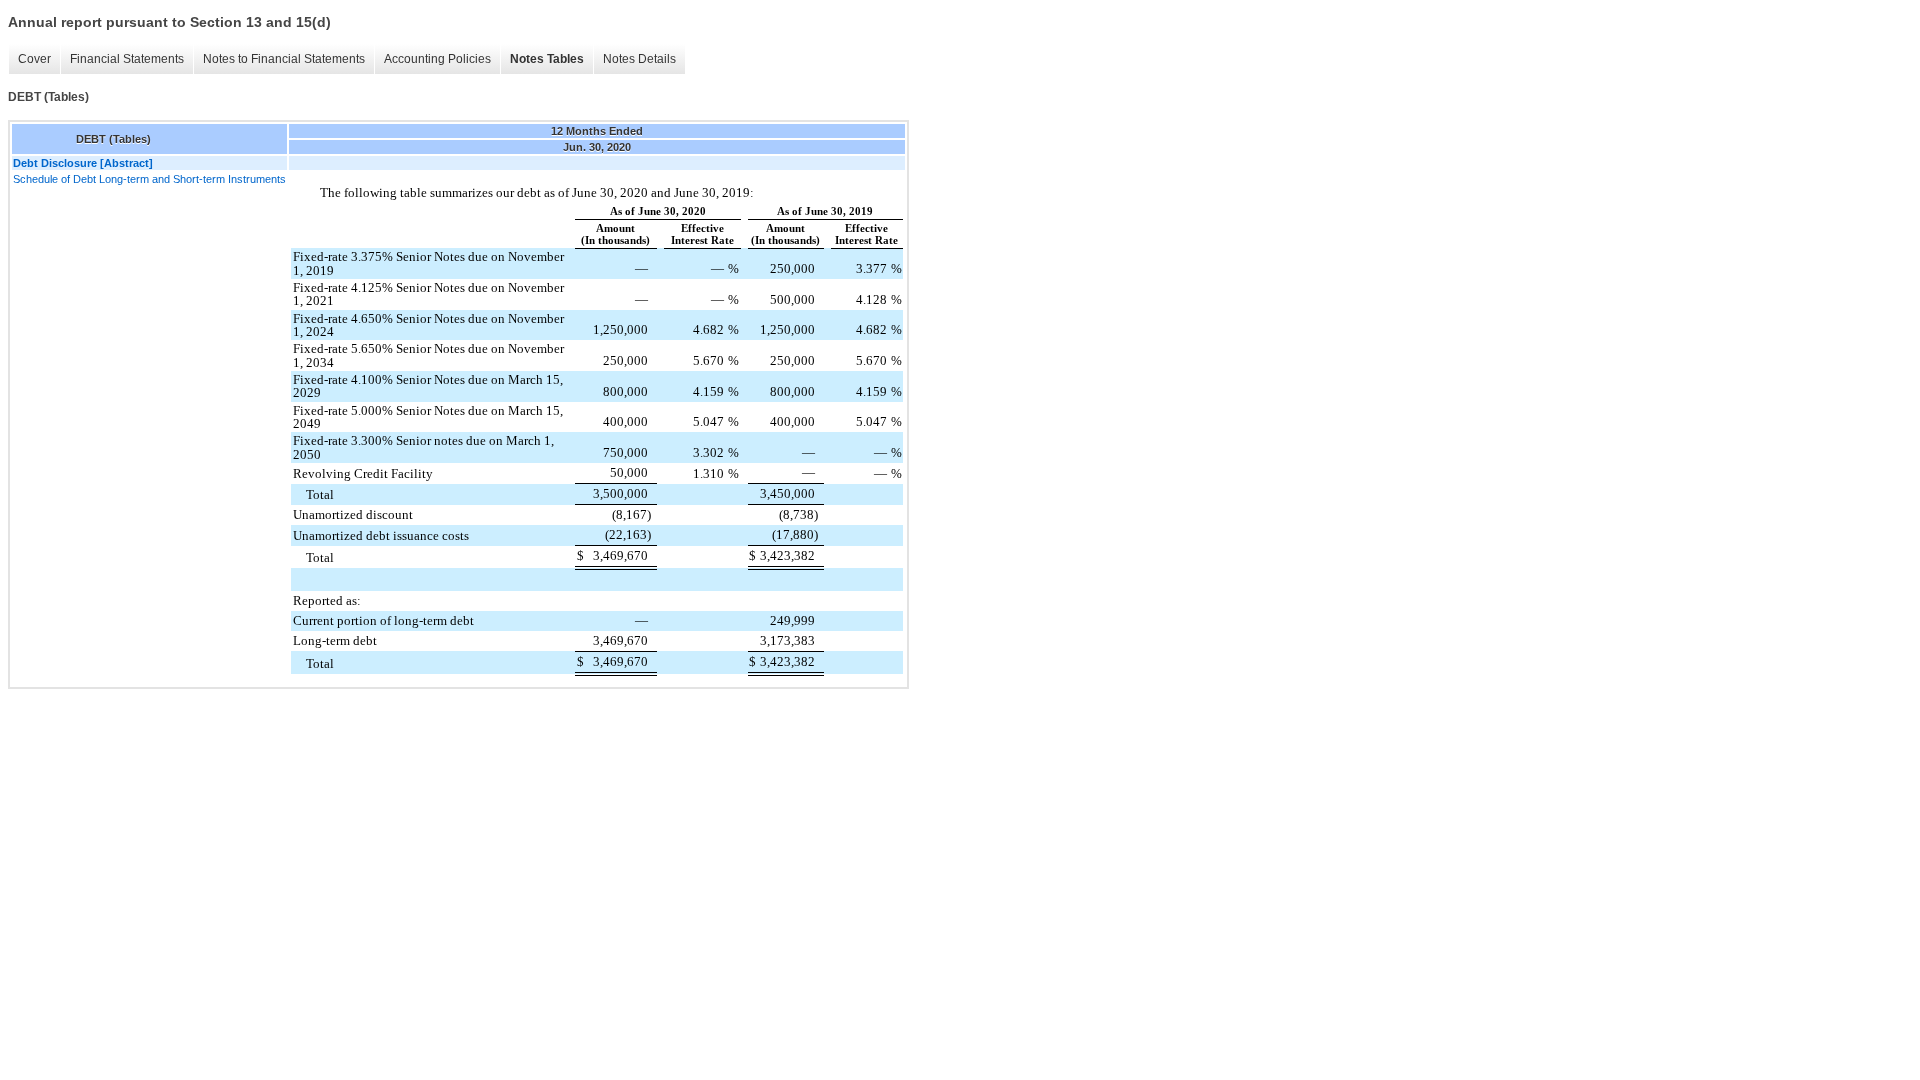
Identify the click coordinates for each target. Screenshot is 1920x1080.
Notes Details (639, 59)
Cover (34, 59)
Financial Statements (127, 59)
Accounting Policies (437, 59)
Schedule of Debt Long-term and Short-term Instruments (149, 179)
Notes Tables (547, 59)
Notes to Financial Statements (284, 59)
